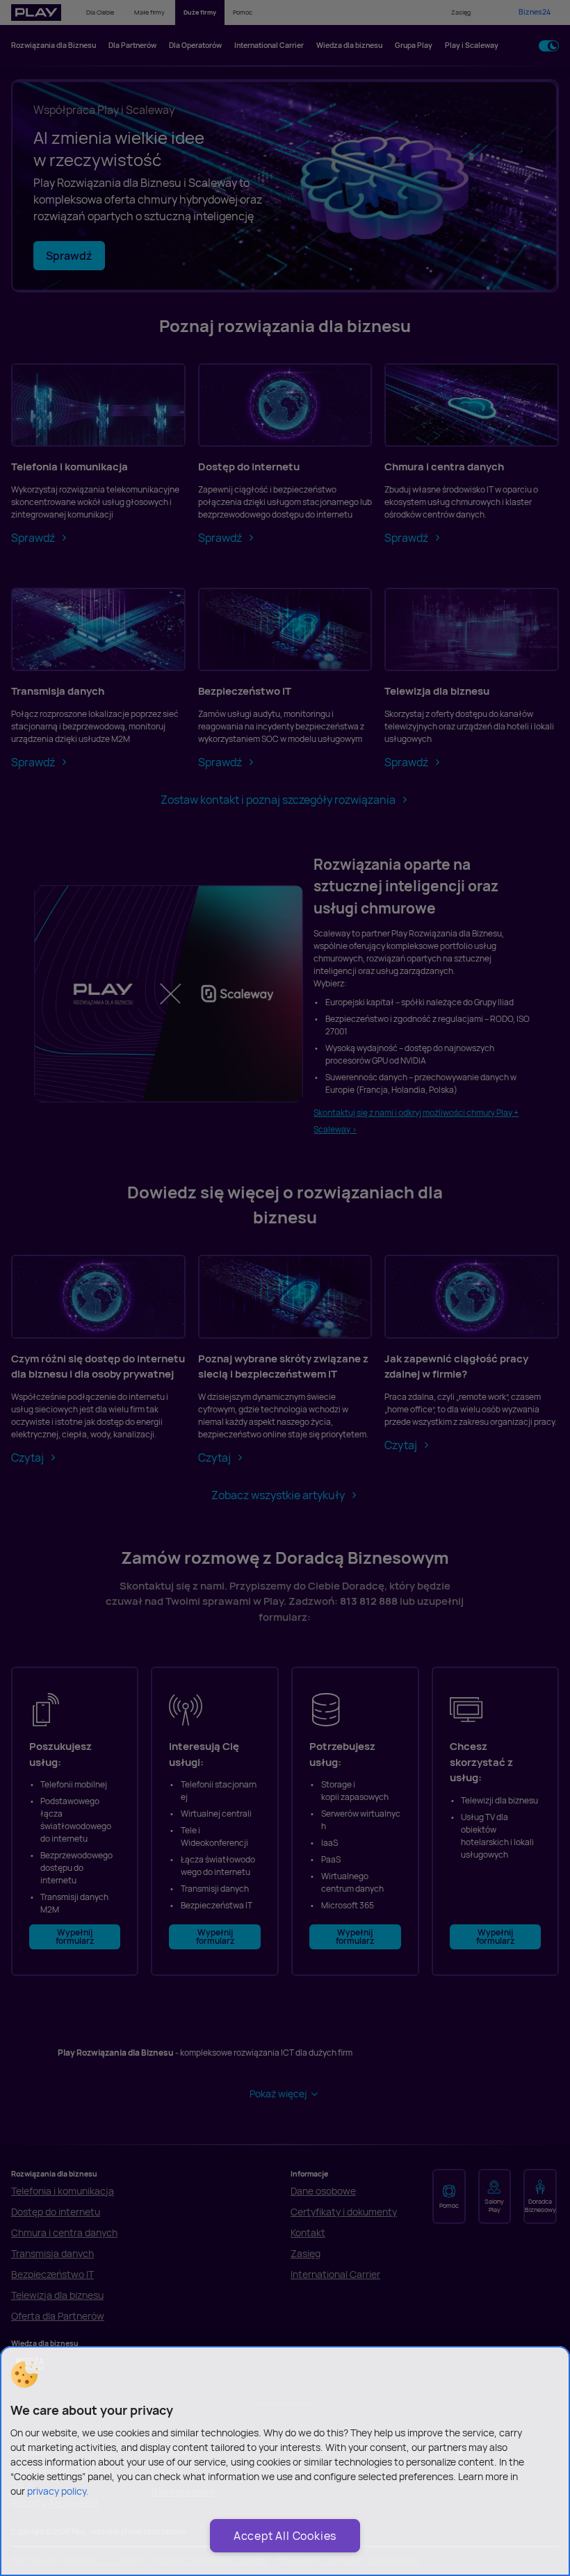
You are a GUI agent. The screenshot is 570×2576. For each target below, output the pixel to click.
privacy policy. (58, 2491)
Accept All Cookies (285, 2536)
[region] (285, 2461)
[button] (24, 2375)
